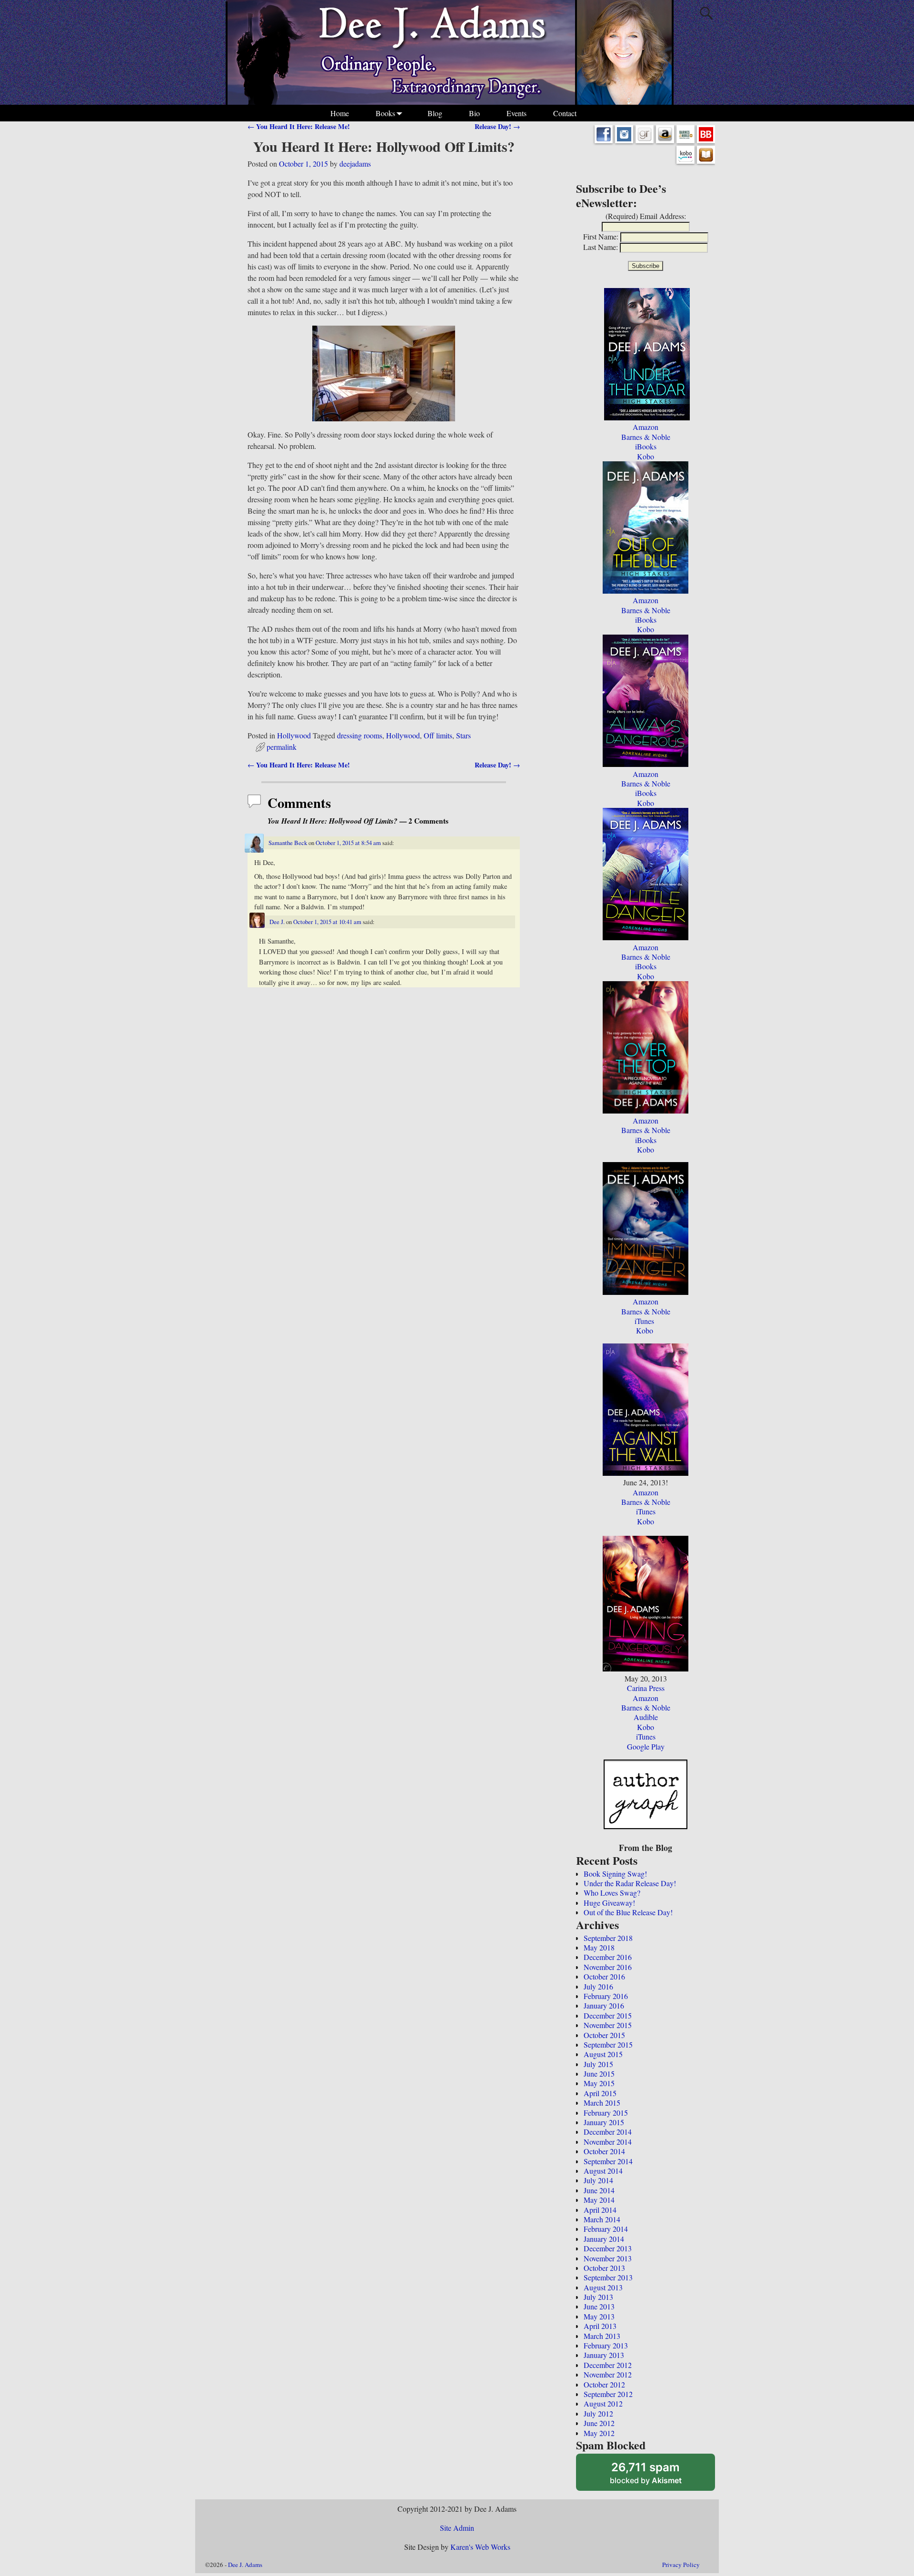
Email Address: (663, 216)
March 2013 (602, 2336)
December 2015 (608, 2015)
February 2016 (606, 1996)
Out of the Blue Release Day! (628, 1912)
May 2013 (599, 2316)
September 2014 (608, 2161)
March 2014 (602, 2219)
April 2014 (600, 2210)
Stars (463, 735)
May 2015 (599, 2083)
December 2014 (608, 2132)
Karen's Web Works (480, 2547)
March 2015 (602, 2103)
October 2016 (604, 1976)
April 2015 (600, 2093)
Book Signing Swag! (615, 1874)
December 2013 (608, 2248)
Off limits (438, 735)
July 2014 (598, 2180)
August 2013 (603, 2287)
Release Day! (497, 126)
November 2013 (608, 2258)
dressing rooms (360, 735)
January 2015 (604, 2122)
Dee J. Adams (245, 2565)
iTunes (644, 1321)
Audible (646, 1717)
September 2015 (608, 2044)
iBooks (646, 446)
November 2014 (608, 2142)
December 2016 (608, 1957)
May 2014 (599, 2200)
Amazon (646, 427)
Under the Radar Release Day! (630, 1883)
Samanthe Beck (288, 843)
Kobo (646, 456)
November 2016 (608, 1967)
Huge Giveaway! (609, 1903)
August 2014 (603, 2171)
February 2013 (606, 2345)
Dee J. (277, 922)
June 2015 (599, 2074)
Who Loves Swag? (612, 1893)
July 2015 (598, 2064)
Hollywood (294, 735)
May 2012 (599, 2433)
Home (340, 113)
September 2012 (608, 2394)
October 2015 (604, 2035)
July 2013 (598, 2297)
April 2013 (600, 2326)
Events (517, 113)
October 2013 (604, 2268)
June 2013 (599, 2306)
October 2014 (604, 2151)
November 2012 (608, 2374)
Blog (435, 113)
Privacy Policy (681, 2565)
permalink (282, 747)
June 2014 (599, 2190)
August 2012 (603, 2403)
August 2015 (603, 2054)
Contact (565, 113)
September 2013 (608, 2277)
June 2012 (599, 2423)
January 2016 (604, 2005)
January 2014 (604, 2239)
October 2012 (604, 2384)
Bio (474, 113)
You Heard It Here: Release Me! (299, 126)
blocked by (658, 2476)
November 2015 (608, 2025)
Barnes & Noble (646, 437)
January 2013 (604, 2355)
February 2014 (606, 2229)
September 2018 (608, 1938)
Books (385, 113)
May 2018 (599, 1947)
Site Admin (457, 2528)
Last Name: (601, 247)
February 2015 (606, 2113)
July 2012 (598, 2413)
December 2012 (608, 2365)
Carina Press (646, 1688)
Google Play (646, 1746)
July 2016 (598, 1986)
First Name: (601, 236)
